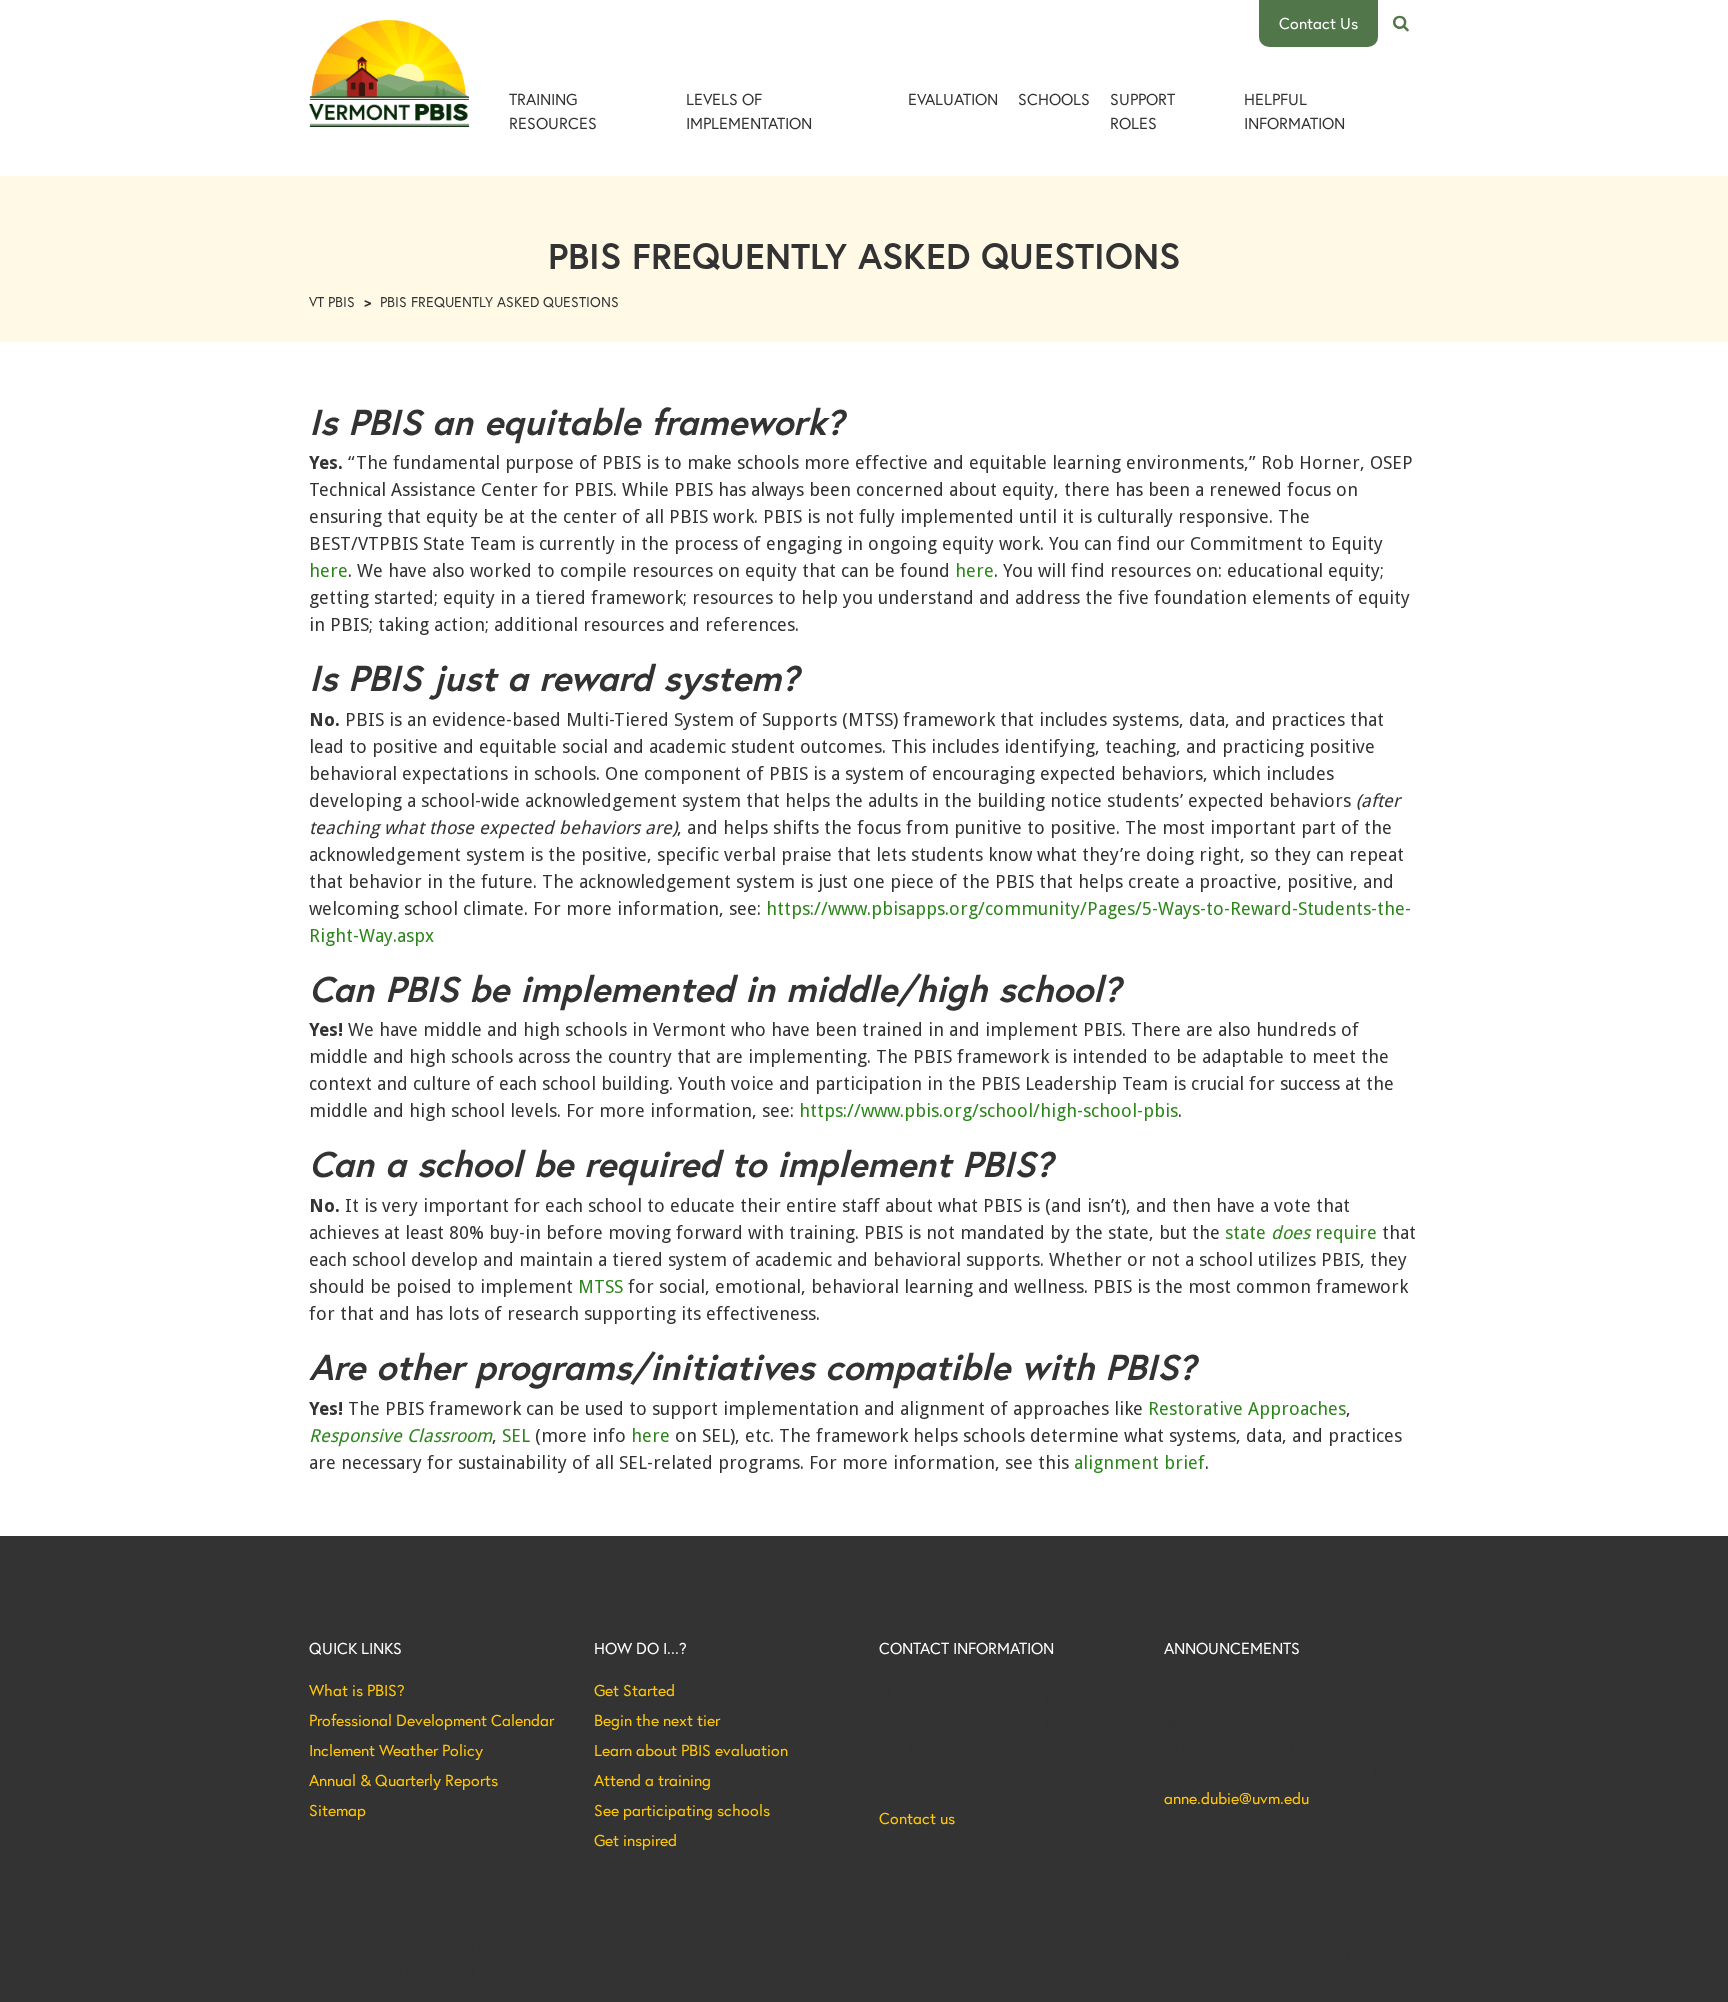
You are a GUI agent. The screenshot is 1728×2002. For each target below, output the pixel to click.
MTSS (600, 1286)
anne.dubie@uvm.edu (1236, 1798)
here (328, 570)
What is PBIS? (357, 1690)
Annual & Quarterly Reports (403, 1780)
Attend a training (652, 1780)
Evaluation (953, 98)
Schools (1054, 98)
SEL (516, 1435)
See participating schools (682, 1810)
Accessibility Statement (1349, 1950)
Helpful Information (1294, 110)
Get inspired (635, 1840)
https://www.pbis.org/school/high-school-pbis (988, 1110)
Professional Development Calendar (431, 1720)
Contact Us (1318, 22)
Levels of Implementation (749, 110)
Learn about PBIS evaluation (691, 1750)
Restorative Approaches (1247, 1408)
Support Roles (1142, 110)
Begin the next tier (657, 1720)
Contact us (917, 1818)
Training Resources (553, 110)
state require (1301, 1232)
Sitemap (337, 1810)
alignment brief (1137, 1462)
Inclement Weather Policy (396, 1750)
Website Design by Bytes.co (393, 1971)
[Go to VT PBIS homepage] (389, 73)
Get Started (634, 1690)
